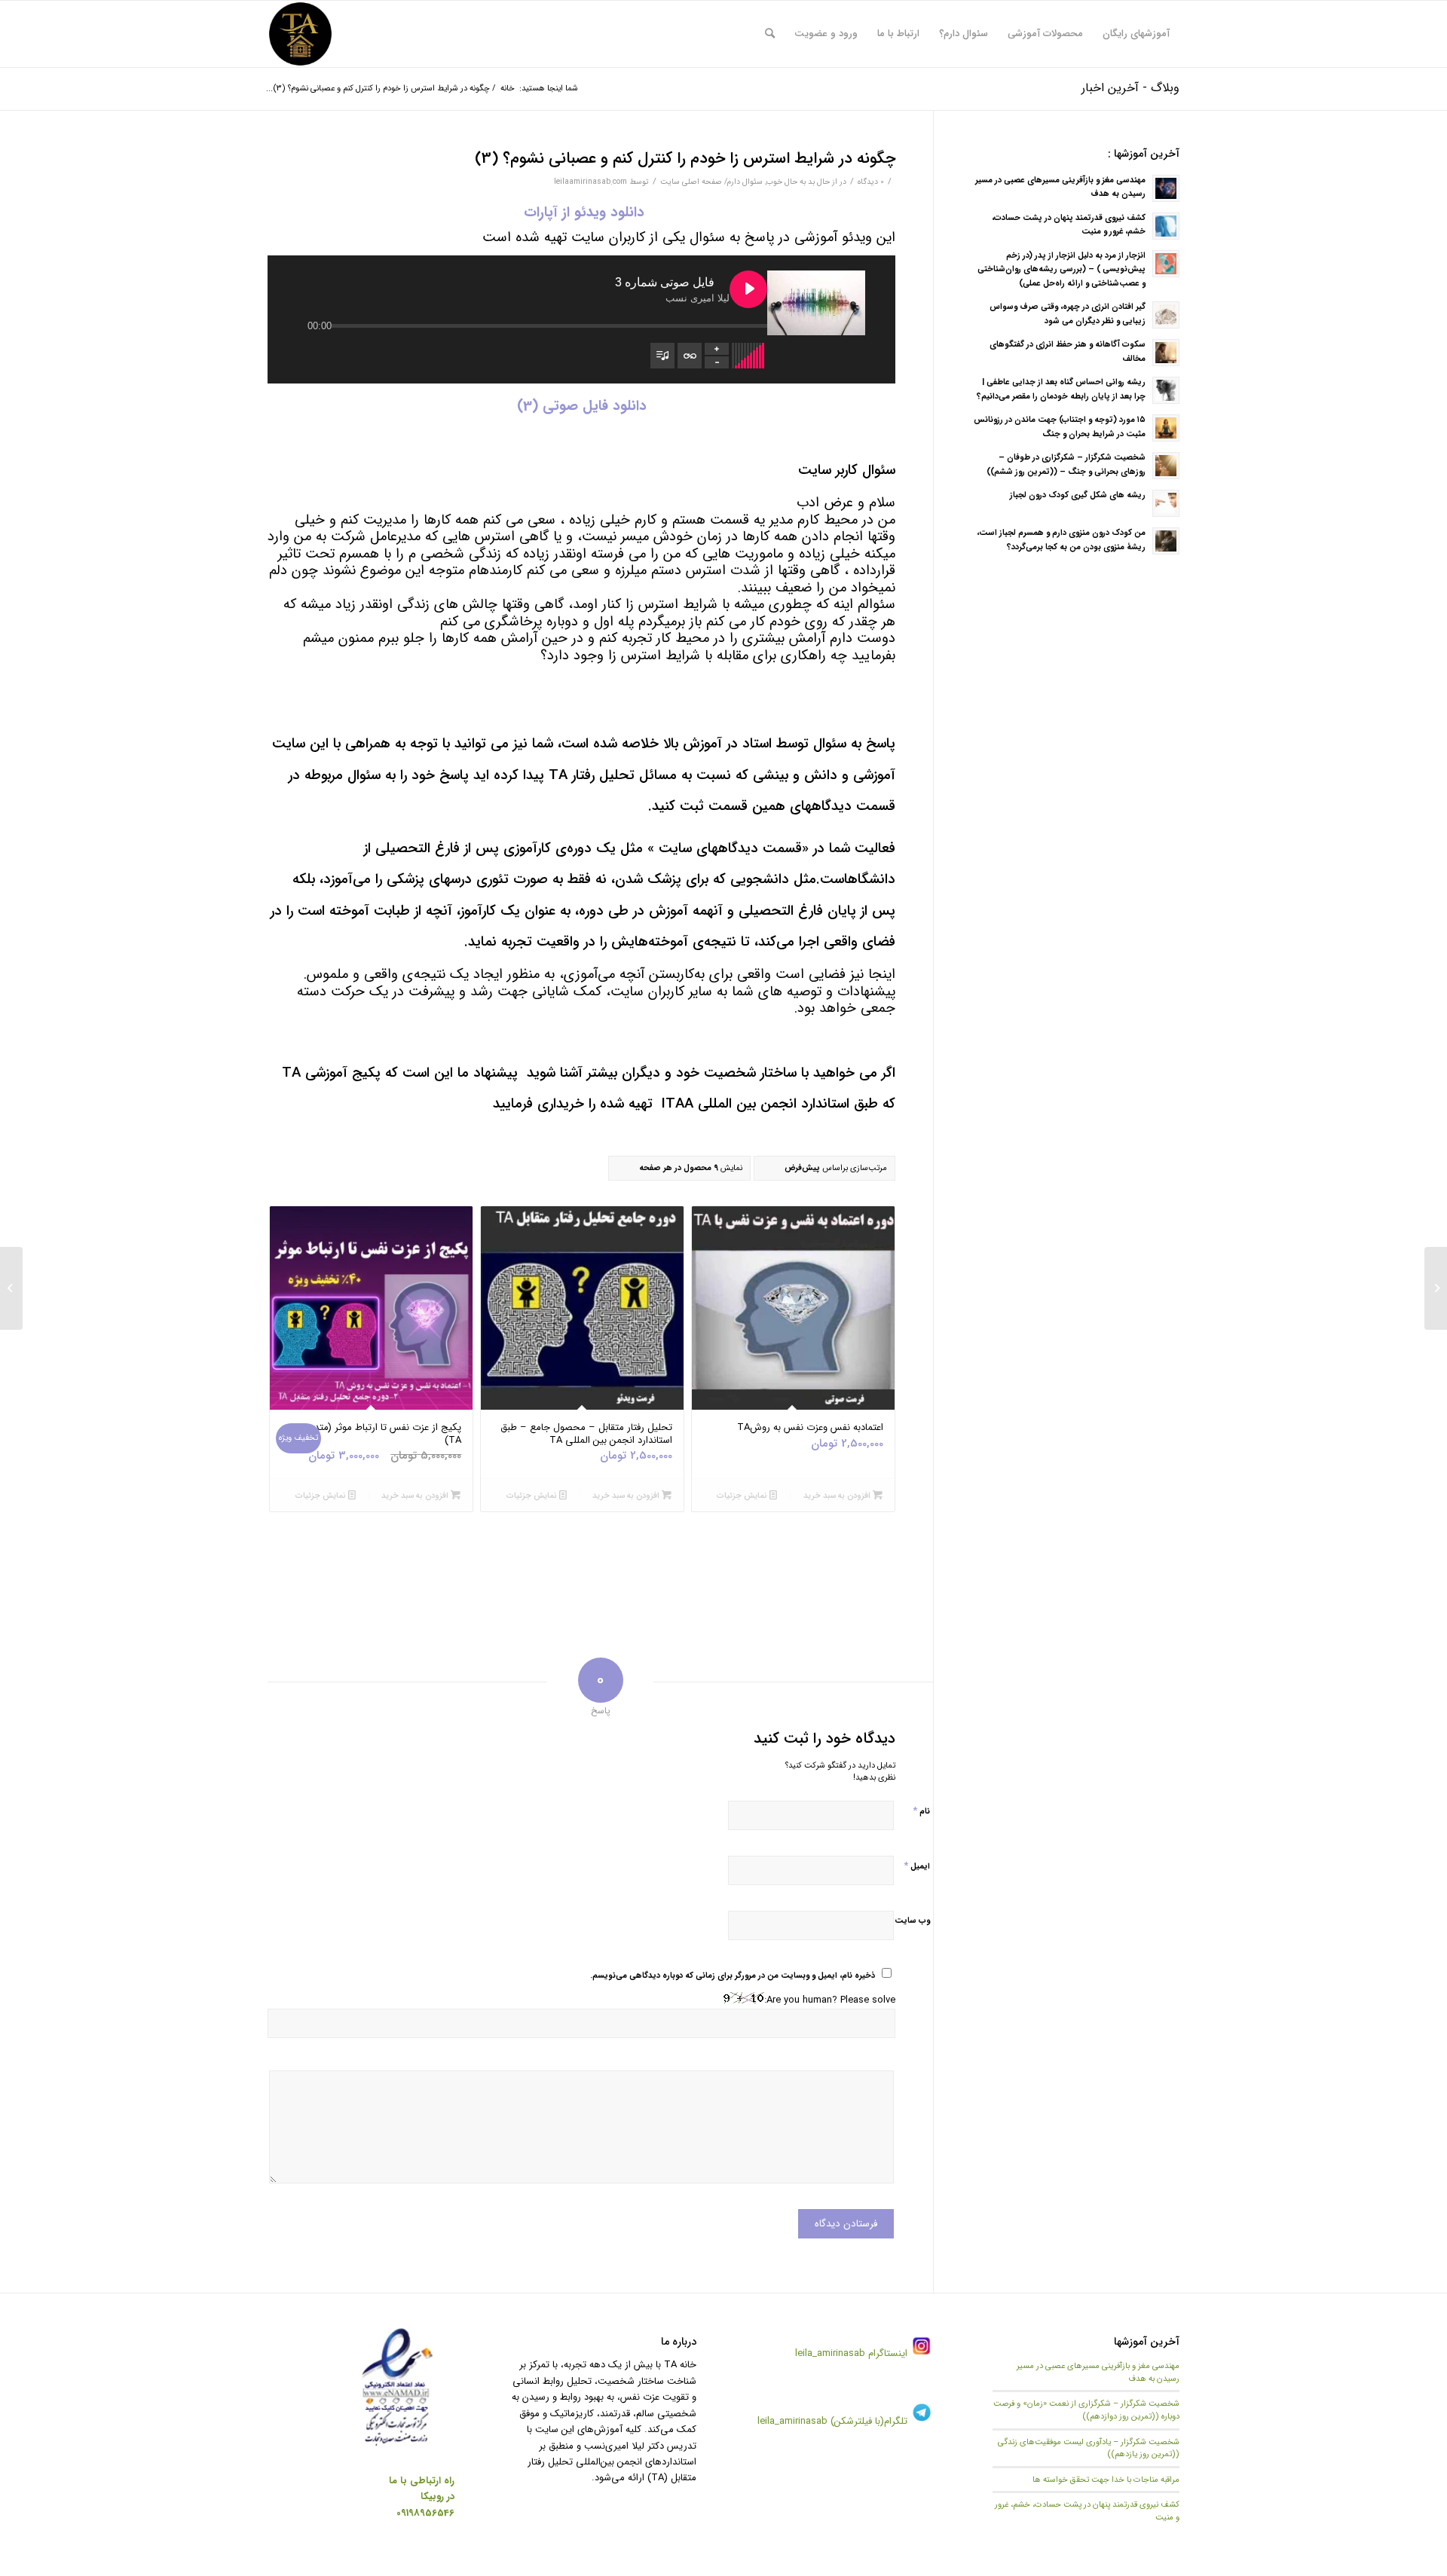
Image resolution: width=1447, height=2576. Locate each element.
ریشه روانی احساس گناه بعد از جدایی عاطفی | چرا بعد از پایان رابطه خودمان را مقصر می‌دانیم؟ (1061, 389)
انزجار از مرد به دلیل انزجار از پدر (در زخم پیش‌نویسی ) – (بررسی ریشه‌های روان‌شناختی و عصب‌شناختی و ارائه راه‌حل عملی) (1062, 270)
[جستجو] (770, 34)
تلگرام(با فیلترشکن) (869, 2421)
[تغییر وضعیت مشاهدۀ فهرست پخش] (662, 356)
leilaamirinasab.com (590, 182)
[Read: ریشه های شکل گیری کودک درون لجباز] (1166, 503)
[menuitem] (1136, 34)
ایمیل (917, 1866)
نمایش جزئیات (743, 1496)
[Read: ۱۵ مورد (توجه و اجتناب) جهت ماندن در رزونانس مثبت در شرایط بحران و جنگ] (1166, 428)
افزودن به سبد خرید (838, 1496)
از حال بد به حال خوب (802, 182)
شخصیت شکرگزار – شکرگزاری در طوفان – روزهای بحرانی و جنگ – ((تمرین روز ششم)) (1066, 464)
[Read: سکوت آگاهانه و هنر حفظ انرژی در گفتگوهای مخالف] (1166, 353)
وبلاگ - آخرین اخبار (1130, 88)
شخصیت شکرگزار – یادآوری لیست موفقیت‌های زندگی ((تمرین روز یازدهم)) (1089, 2448)
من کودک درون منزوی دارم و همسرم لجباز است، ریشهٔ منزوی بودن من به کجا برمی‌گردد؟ (1061, 540)
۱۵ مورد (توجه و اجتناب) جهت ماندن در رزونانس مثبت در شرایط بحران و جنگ (1060, 427)
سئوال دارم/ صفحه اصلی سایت (711, 182)
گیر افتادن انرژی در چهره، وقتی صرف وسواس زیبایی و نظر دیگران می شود (1068, 314)
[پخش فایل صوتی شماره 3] (748, 289)
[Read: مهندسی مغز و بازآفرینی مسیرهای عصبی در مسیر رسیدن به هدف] (1166, 188)
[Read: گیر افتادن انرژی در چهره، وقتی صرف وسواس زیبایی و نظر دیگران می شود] (1166, 315)
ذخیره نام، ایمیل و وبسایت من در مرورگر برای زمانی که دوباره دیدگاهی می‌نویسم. (733, 1976)
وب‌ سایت (912, 1921)
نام (921, 1811)
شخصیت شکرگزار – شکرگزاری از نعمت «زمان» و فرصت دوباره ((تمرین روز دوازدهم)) (1086, 2410)
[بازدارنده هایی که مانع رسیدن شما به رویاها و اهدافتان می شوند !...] (1436, 1288)
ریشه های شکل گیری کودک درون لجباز (1078, 495)
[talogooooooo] (300, 34)
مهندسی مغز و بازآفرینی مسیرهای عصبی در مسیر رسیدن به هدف (1098, 2372)
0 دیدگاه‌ (871, 182)
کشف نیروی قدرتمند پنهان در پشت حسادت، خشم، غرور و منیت (1087, 2511)
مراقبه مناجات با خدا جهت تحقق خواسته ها (1106, 2480)
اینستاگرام (886, 2353)
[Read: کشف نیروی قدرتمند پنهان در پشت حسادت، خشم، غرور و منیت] (1166, 226)
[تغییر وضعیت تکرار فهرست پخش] (690, 356)
